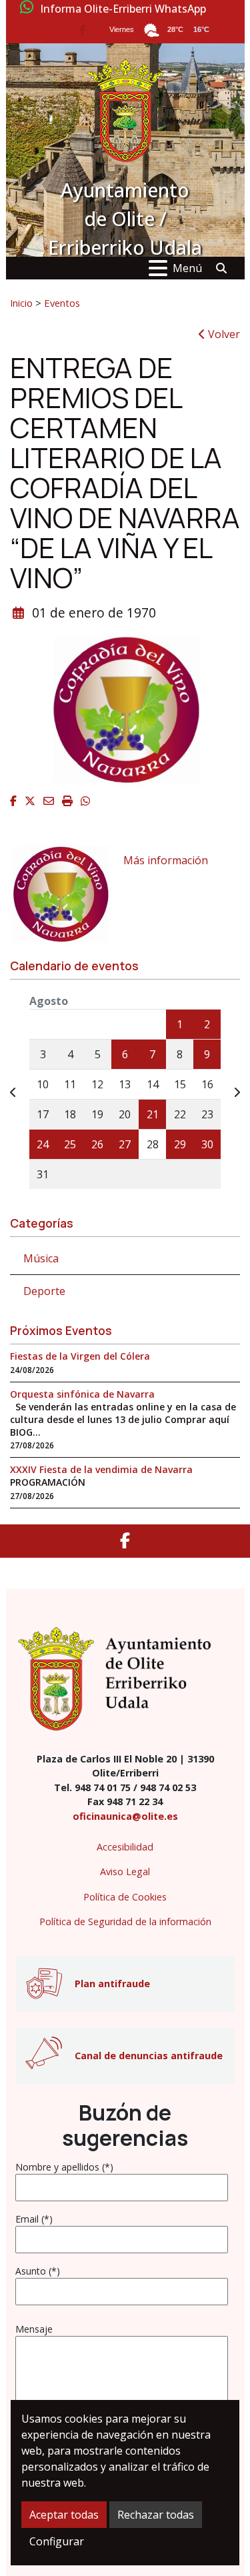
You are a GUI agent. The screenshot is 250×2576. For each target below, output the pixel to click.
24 (43, 1144)
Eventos (62, 303)
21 (153, 1114)
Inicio (21, 303)
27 (125, 1144)
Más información (166, 860)
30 (207, 1144)
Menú (187, 268)
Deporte (44, 1291)
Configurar (57, 2541)
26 (97, 1144)
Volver (223, 334)
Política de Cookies (125, 1897)
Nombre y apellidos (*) (64, 2167)
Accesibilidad (125, 1847)
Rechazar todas (156, 2515)
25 (70, 1144)
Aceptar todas (64, 2515)
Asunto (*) (38, 2271)
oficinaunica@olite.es (125, 1816)
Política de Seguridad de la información (125, 1921)
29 (180, 1144)
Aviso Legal (125, 1871)
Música (41, 1258)
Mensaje (34, 2329)
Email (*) (34, 2219)
